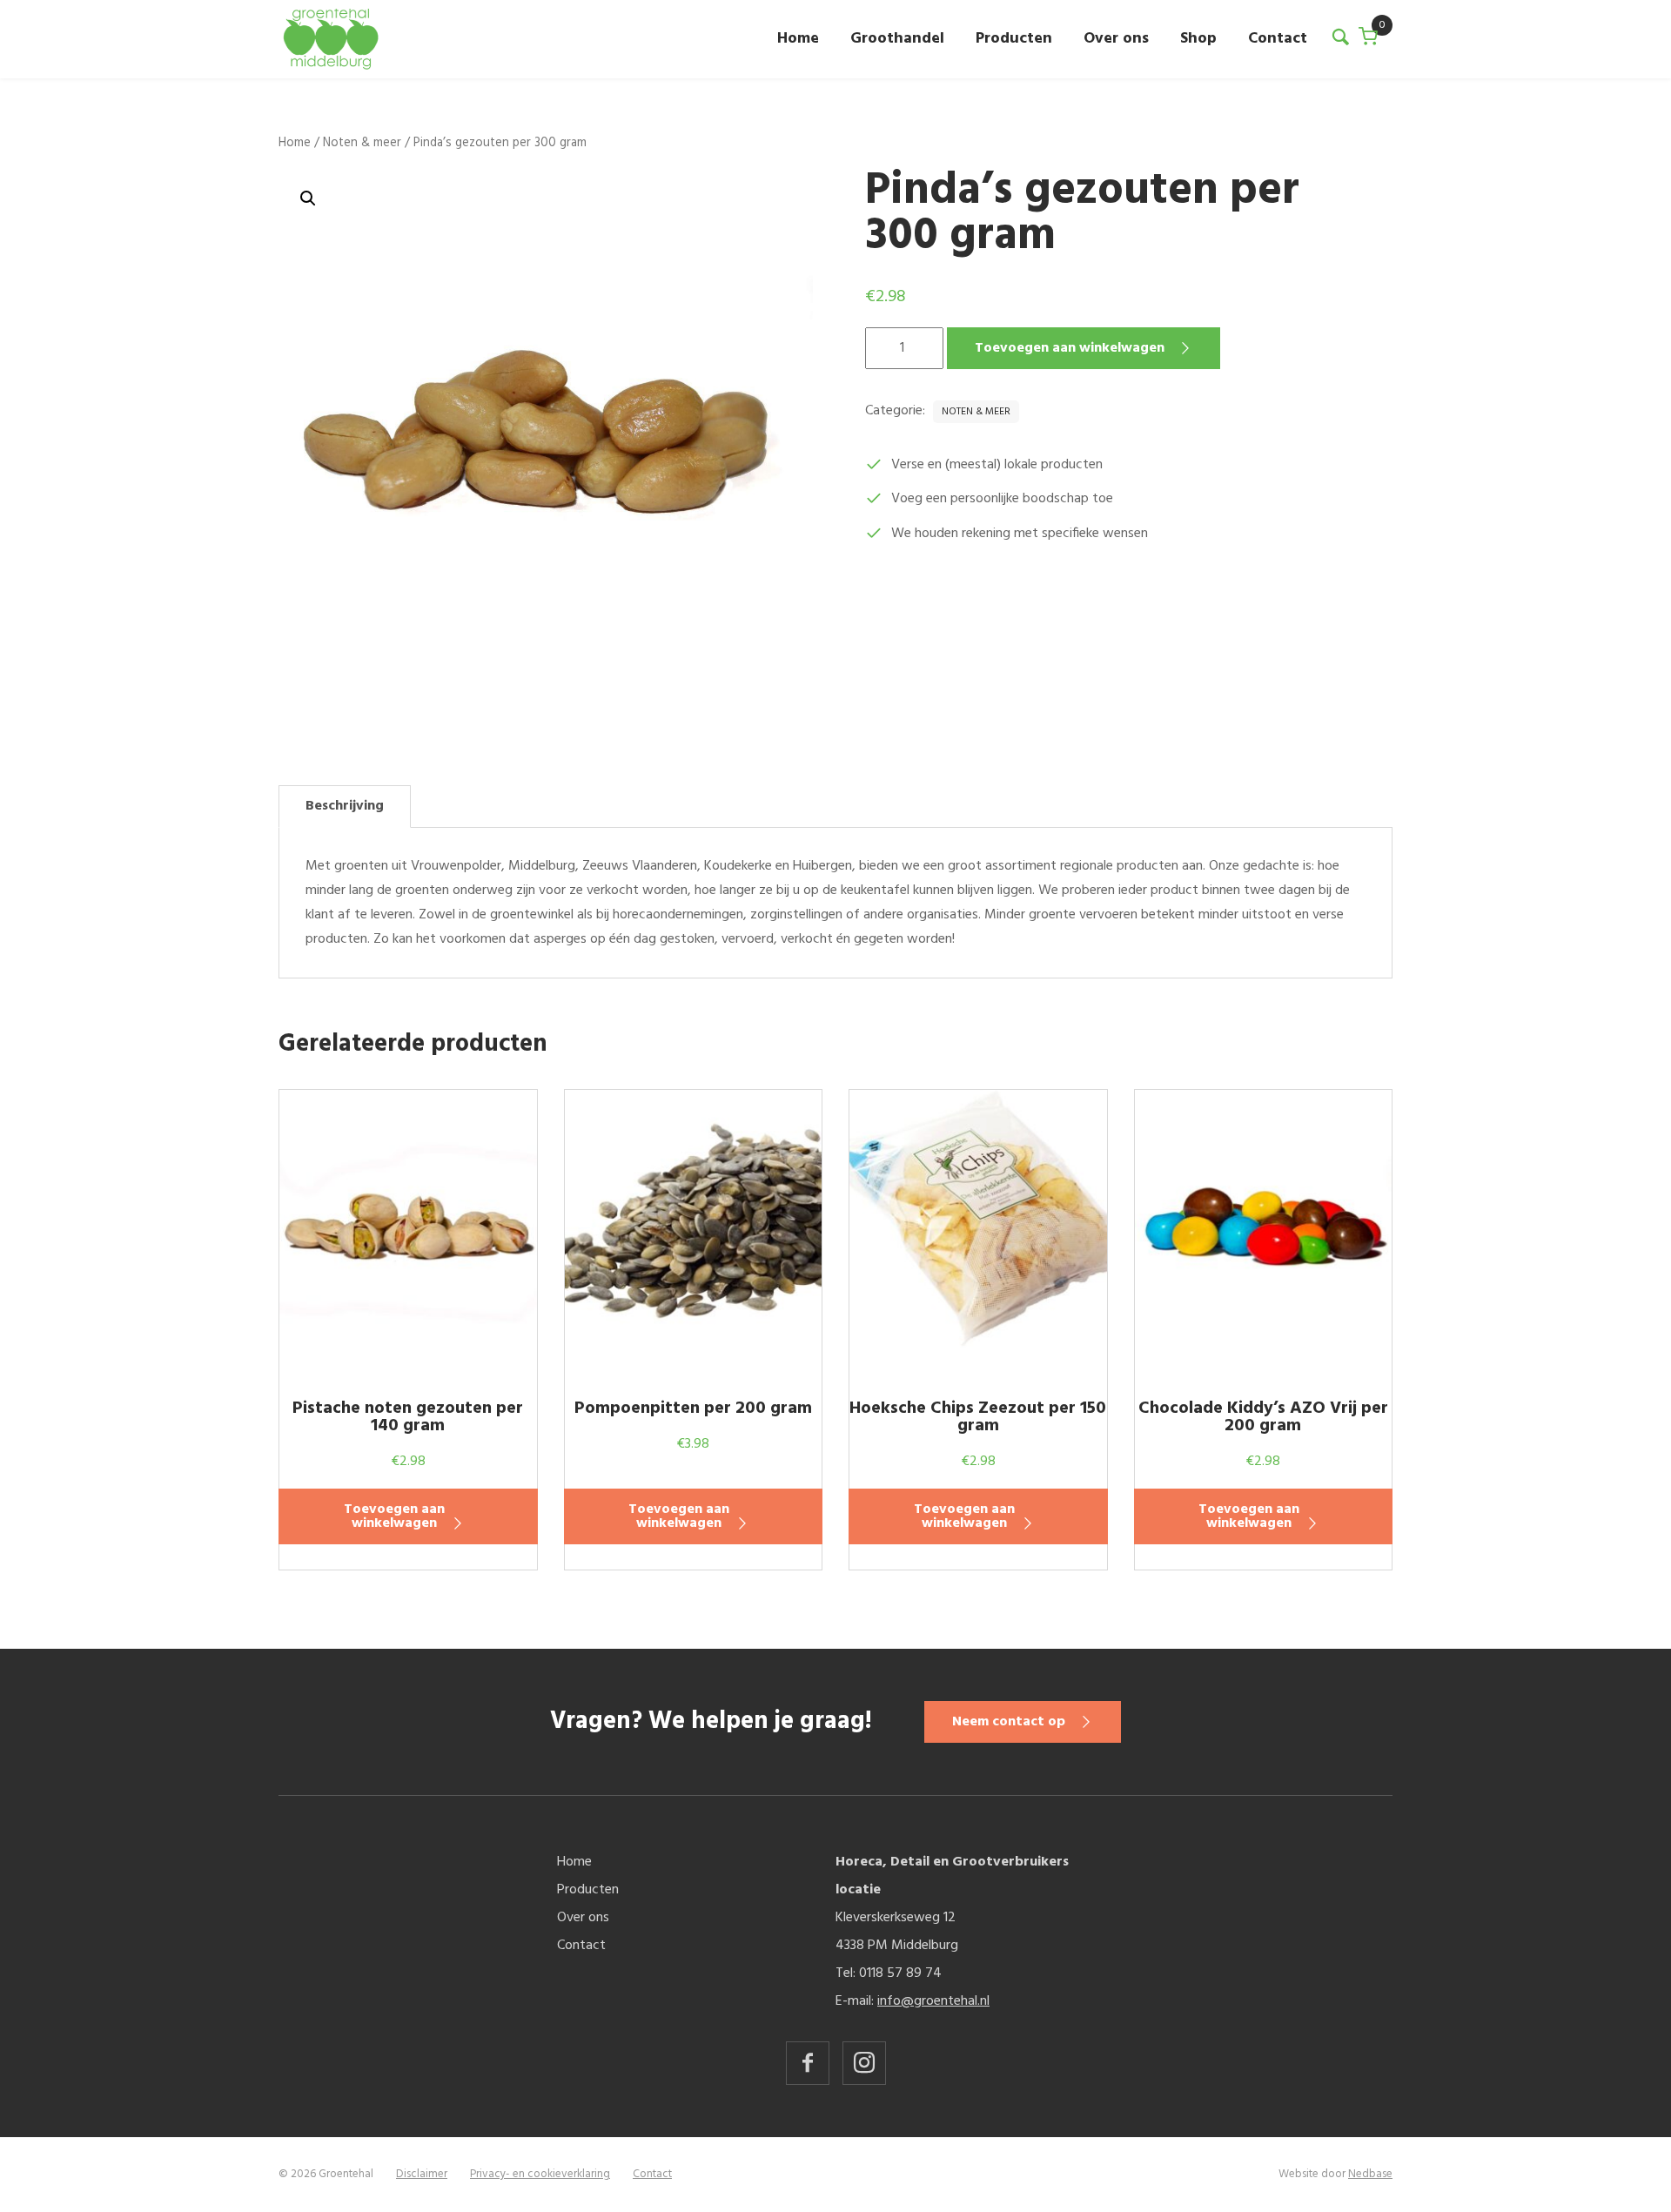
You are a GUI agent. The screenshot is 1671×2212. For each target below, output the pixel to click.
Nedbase (1370, 2174)
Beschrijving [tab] (345, 806)
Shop (1198, 39)
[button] (308, 198)
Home (798, 39)
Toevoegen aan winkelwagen (1070, 348)
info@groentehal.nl (933, 2001)
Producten (1014, 39)
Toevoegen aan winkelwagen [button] (394, 1516)
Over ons (1116, 39)
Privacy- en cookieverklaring (540, 2174)
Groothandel (897, 39)
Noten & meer (362, 143)
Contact (1278, 39)
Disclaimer (422, 2174)
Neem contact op (1009, 1722)
